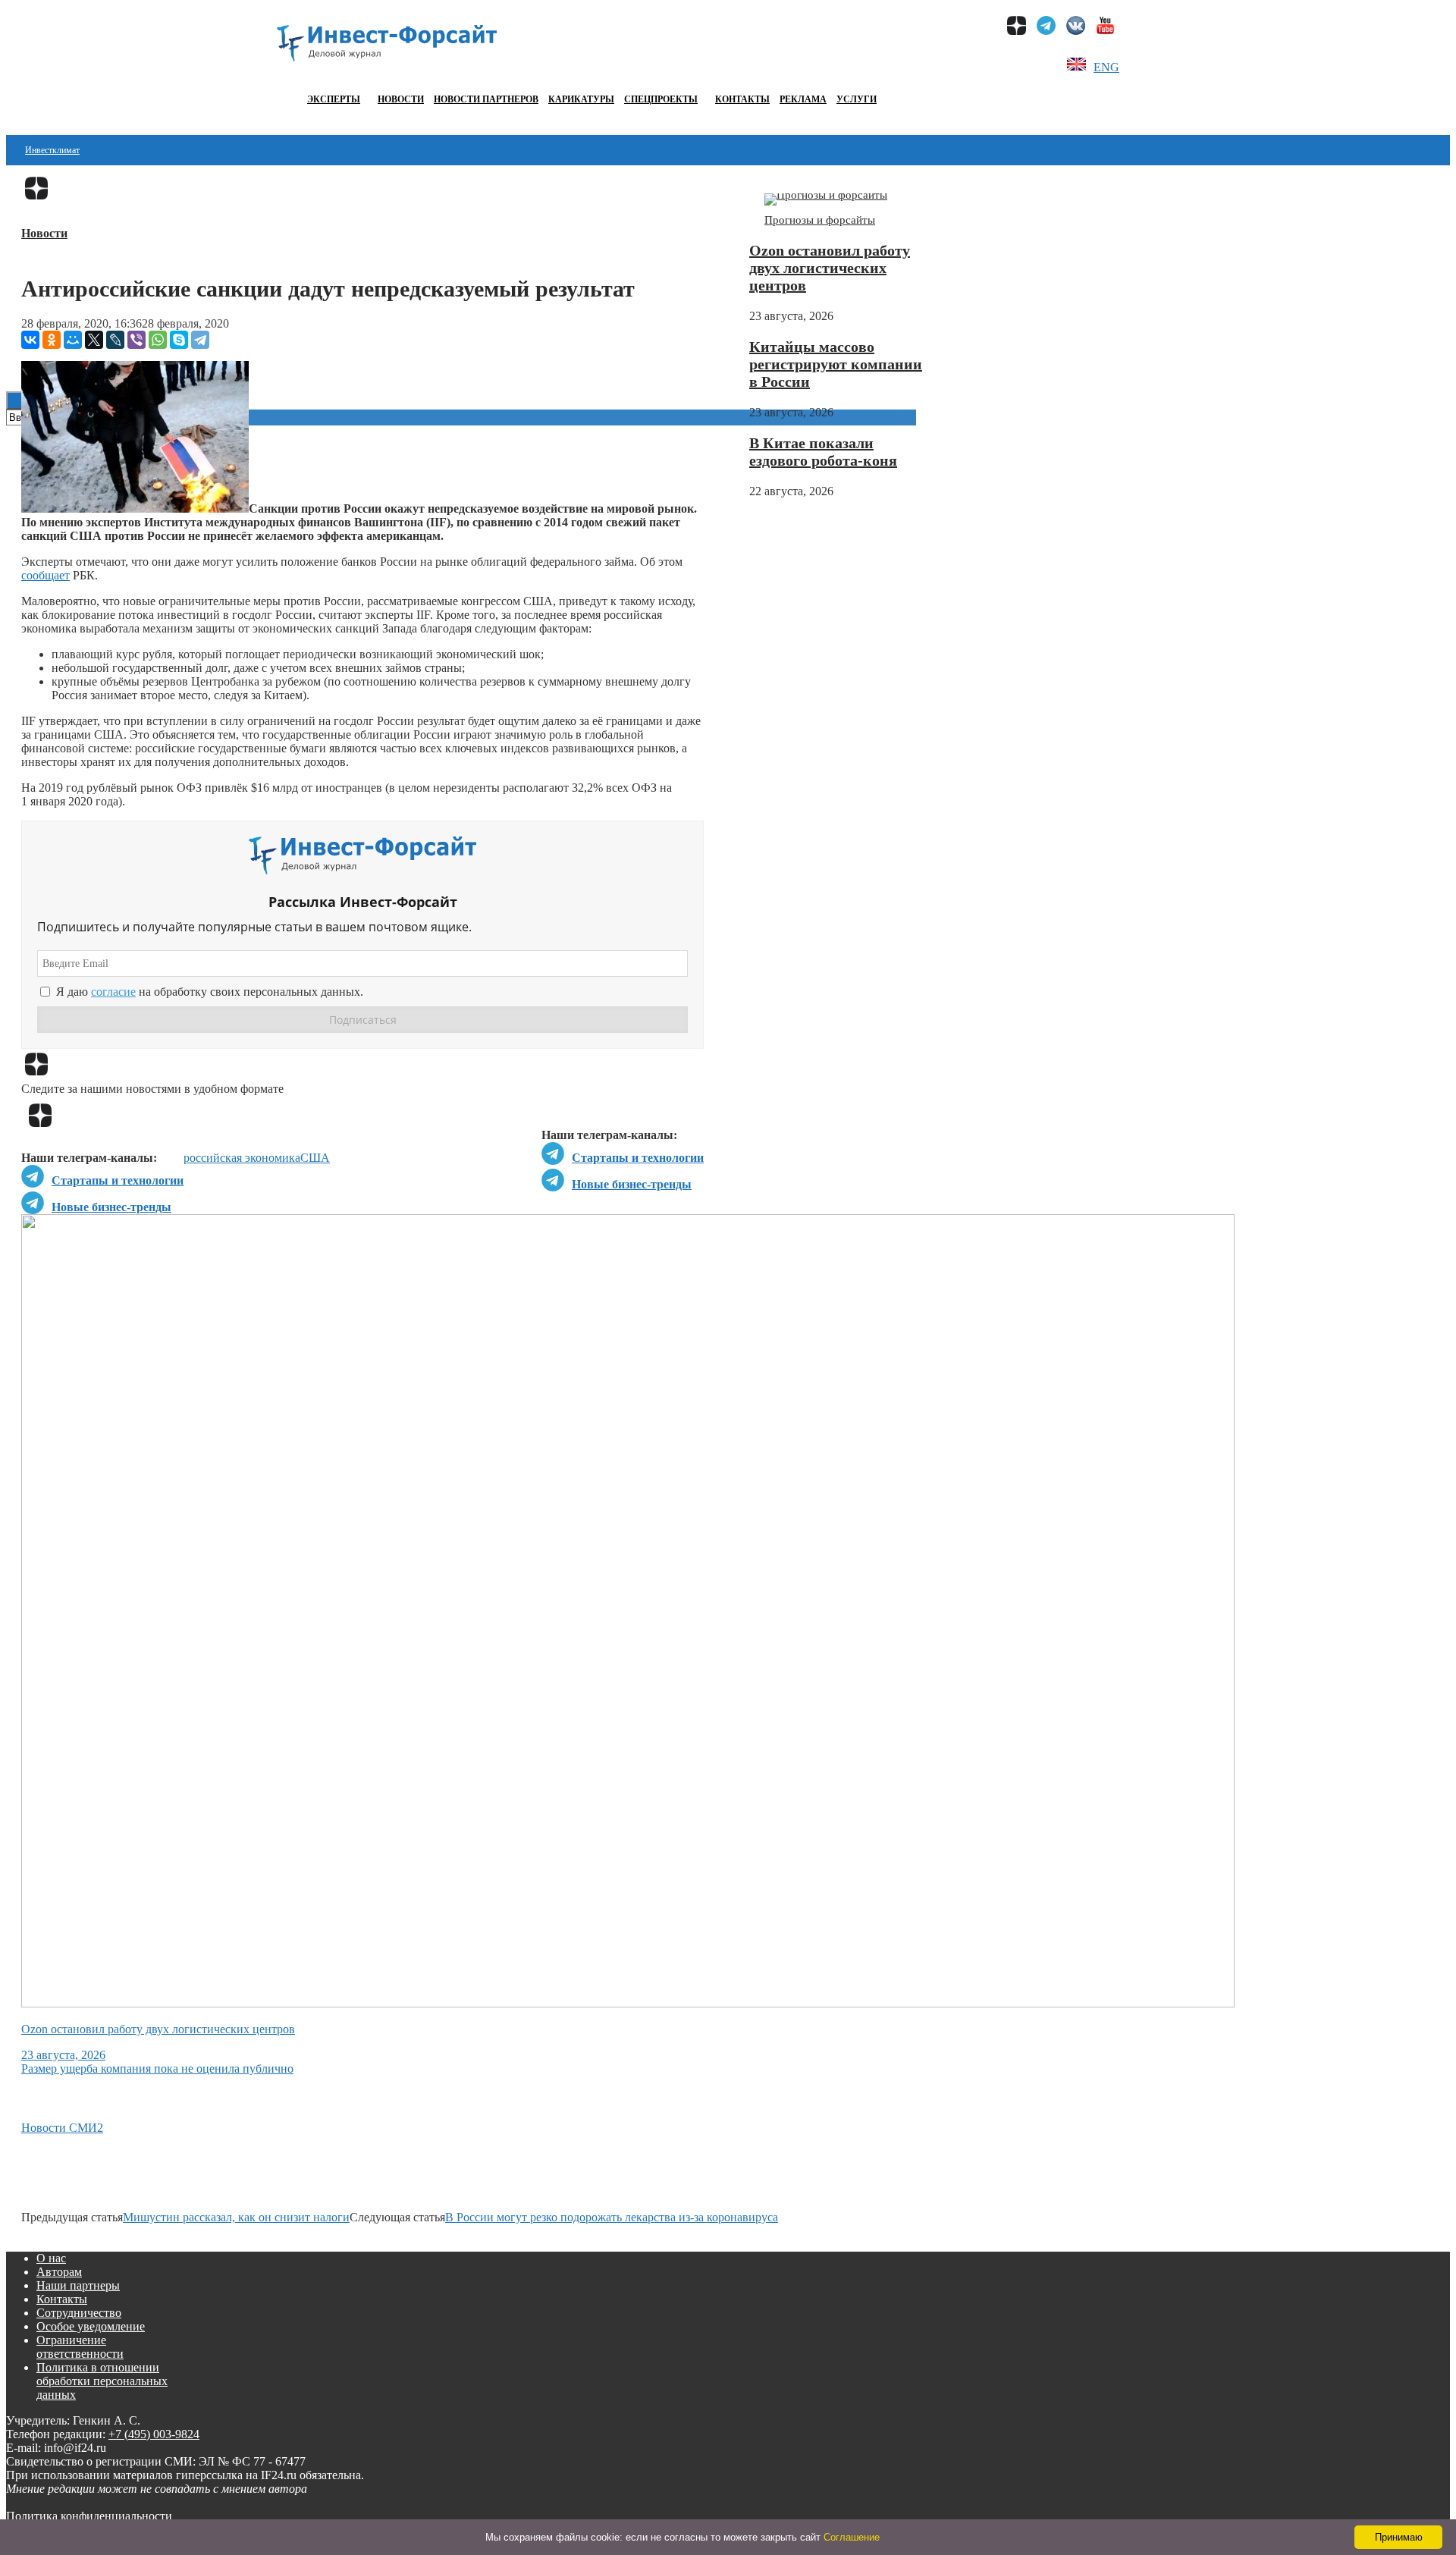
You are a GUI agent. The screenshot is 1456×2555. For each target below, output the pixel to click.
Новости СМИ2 (62, 2128)
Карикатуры (581, 99)
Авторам (59, 2272)
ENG (1106, 67)
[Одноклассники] (52, 340)
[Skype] (179, 340)
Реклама (803, 99)
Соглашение (852, 2537)
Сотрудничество (79, 2313)
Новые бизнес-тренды (632, 1184)
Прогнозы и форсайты (820, 220)
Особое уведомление (91, 2326)
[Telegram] (200, 340)
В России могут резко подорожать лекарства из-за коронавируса (612, 2217)
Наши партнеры (78, 2285)
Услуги (857, 99)
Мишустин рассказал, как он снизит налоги (236, 2217)
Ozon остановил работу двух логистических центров (830, 268)
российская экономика (242, 1158)
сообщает (45, 575)
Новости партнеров (486, 99)
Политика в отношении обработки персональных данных (102, 2381)
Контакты (742, 99)
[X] (94, 340)
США (315, 1158)
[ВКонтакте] (30, 340)
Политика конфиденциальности (89, 2516)
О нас (51, 2258)
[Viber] (136, 340)
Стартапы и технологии (638, 1158)
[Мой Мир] (73, 340)
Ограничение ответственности (80, 2347)
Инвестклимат (52, 150)
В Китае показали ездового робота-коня (823, 452)
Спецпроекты (661, 99)
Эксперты (334, 99)
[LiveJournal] (115, 340)
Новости (401, 99)
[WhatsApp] (158, 340)
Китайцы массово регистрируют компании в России (836, 364)
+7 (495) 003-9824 (154, 2434)
